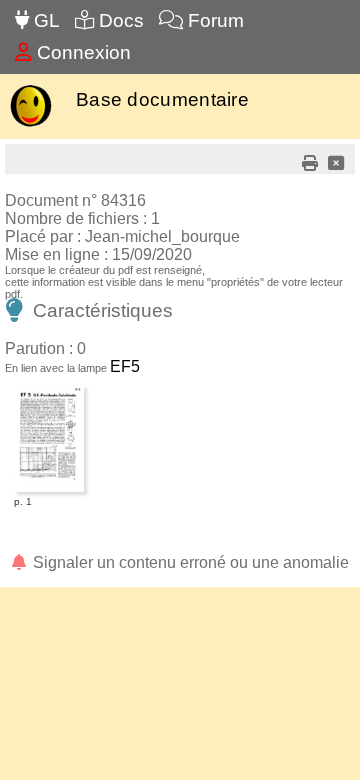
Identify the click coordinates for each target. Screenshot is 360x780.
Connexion (81, 52)
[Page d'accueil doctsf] (30, 124)
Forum (213, 20)
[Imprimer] (310, 163)
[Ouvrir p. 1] (49, 388)
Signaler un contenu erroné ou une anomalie (189, 562)
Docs (119, 20)
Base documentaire (162, 99)
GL (44, 20)
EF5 (125, 366)
